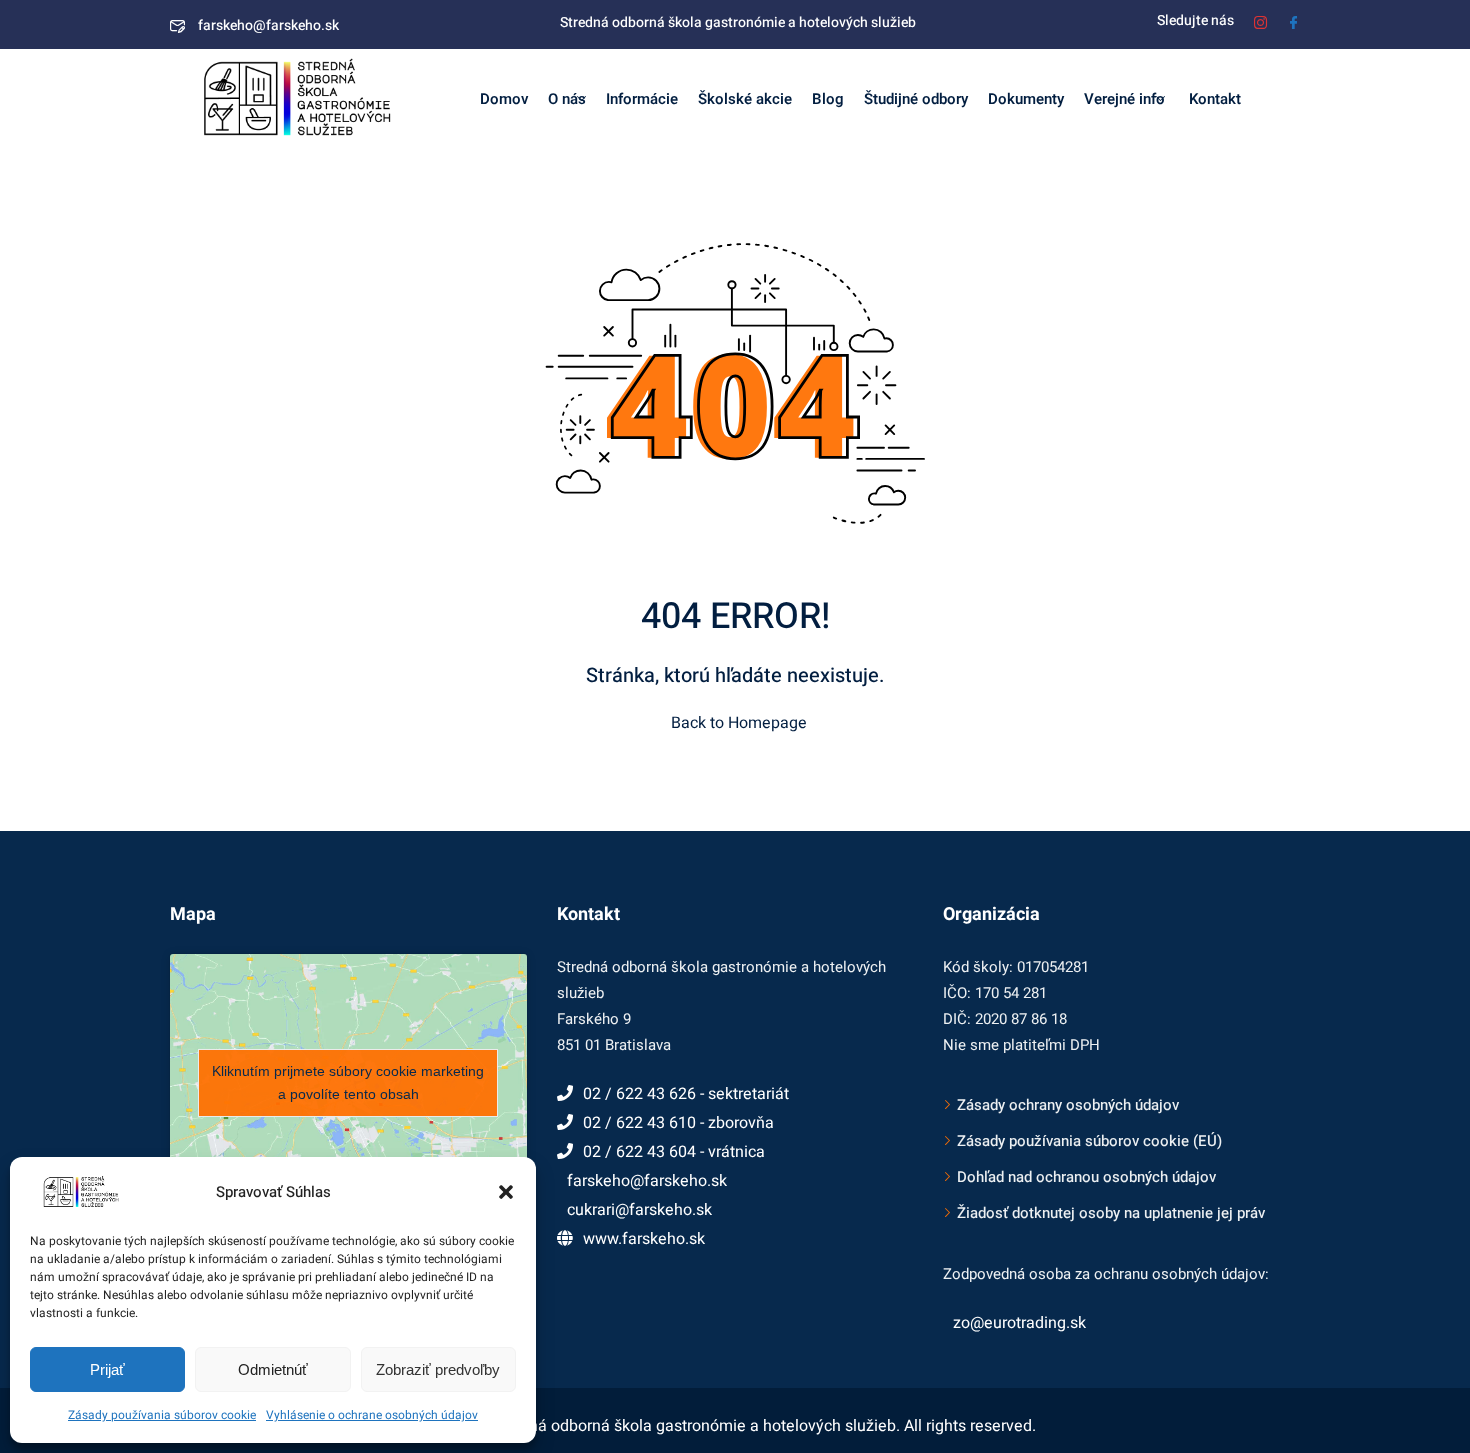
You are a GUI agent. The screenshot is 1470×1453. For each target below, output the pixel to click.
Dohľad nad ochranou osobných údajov (1086, 1177)
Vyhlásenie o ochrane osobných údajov (372, 1415)
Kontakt (1213, 99)
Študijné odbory (916, 99)
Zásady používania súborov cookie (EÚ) (1089, 1141)
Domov (504, 99)
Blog (828, 99)
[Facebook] (1293, 20)
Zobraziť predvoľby (438, 1369)
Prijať (107, 1369)
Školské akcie (745, 99)
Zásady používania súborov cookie (162, 1415)
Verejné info (1124, 99)
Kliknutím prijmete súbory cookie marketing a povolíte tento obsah (348, 1082)
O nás (567, 99)
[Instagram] (1260, 20)
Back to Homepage (739, 723)
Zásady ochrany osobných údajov (1068, 1105)
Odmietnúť (273, 1369)
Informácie (642, 99)
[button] (506, 1192)
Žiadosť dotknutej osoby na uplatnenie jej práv (1111, 1213)
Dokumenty (1026, 99)
